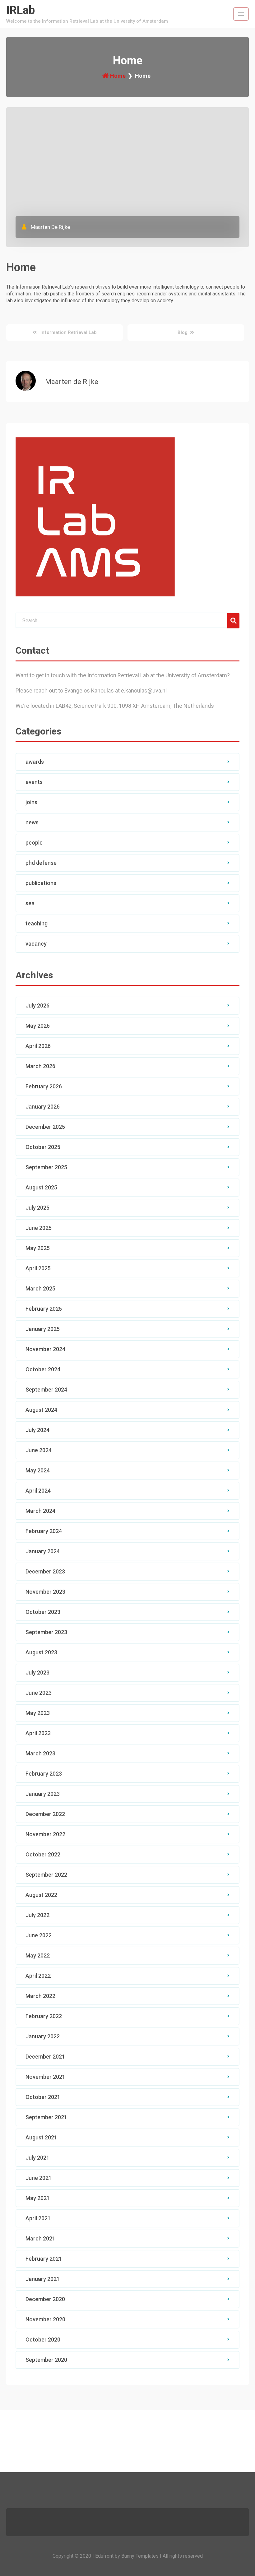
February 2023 (44, 1774)
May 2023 (38, 1713)
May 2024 (38, 1470)
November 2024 (45, 1349)
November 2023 (45, 1592)
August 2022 (41, 1895)
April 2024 (38, 1491)
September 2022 (46, 1875)
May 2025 (38, 1248)
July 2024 (37, 1430)
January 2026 (43, 1107)
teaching (37, 923)
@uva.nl (157, 690)
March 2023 (40, 1753)
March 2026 (40, 1066)
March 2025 (40, 1288)
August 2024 (41, 1410)
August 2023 (41, 1652)
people (34, 843)
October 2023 (43, 1612)
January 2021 (43, 2279)
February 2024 (44, 1531)
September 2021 (46, 2117)
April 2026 (38, 1046)
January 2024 (43, 1551)
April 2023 (38, 1733)
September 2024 (46, 1390)
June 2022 (39, 1935)
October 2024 (43, 1369)
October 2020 (43, 2340)
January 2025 (43, 1329)
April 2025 (38, 1268)
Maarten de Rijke (50, 227)
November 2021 (45, 2077)
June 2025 (39, 1228)
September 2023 (46, 1632)
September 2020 (46, 2360)
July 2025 (37, 1208)
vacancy (36, 944)
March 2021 (40, 2238)
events (34, 782)
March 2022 (40, 1996)
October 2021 (43, 2097)
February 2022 (44, 2016)
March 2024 (40, 1511)
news (32, 822)
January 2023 (43, 1794)
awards (35, 762)
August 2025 (41, 1187)
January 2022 (43, 2036)
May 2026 (38, 1026)
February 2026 (44, 1086)
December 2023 (45, 1571)
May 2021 (38, 2198)
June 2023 (39, 1693)
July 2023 (37, 1673)
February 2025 (44, 1309)
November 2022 (45, 1834)
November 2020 (45, 2319)
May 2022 (38, 1955)
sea (30, 903)
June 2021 (39, 2178)
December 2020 (45, 2299)
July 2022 (37, 1915)
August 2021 (41, 2137)
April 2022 (38, 1976)
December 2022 (45, 1814)
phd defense (41, 863)
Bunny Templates (140, 2556)
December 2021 (45, 2057)
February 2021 (44, 2259)
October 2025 (43, 1147)
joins (31, 802)
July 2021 (37, 2158)
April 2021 (38, 2218)
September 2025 (46, 1167)
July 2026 (37, 1005)
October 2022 (43, 1854)
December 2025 (45, 1127)
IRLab (21, 10)
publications (41, 883)
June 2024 (39, 1450)
